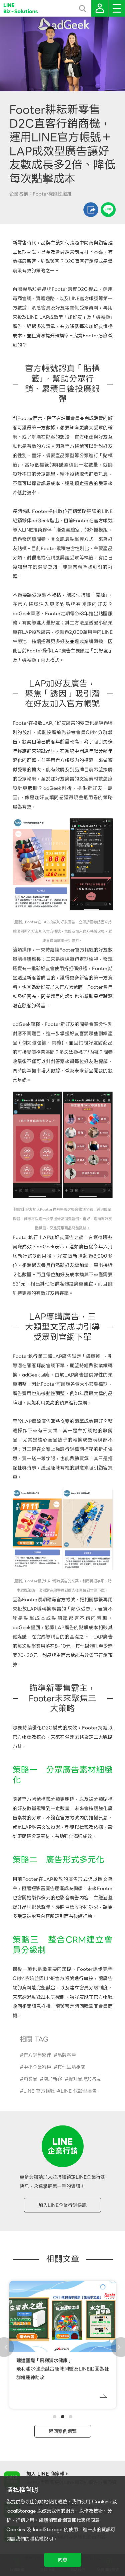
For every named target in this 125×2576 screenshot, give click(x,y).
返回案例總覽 (63, 2431)
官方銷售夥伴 (37, 2055)
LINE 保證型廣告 (79, 2091)
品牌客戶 (67, 2055)
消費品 (30, 2079)
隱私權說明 (41, 2539)
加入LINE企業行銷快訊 (62, 2205)
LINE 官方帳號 (39, 2091)
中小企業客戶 (37, 2067)
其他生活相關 (71, 2067)
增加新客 (53, 2079)
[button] (55, 2417)
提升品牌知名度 (85, 2079)
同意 (63, 2560)
